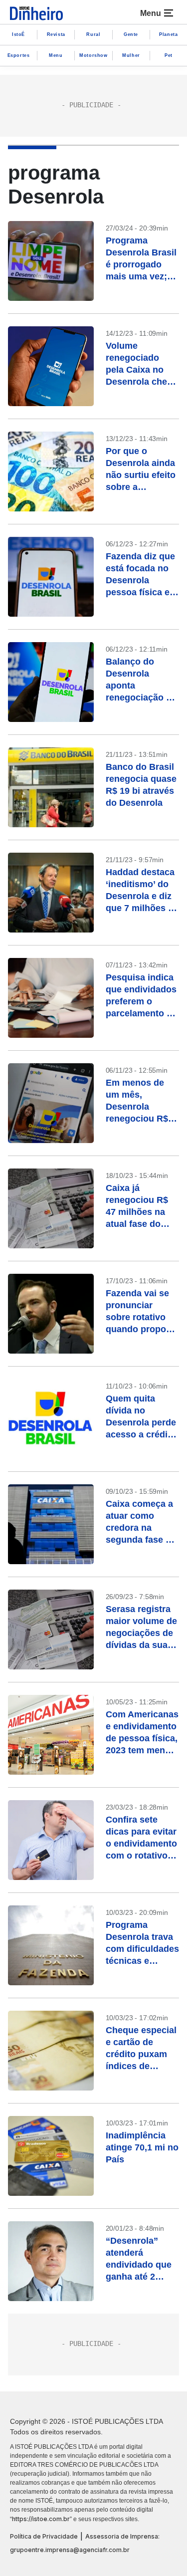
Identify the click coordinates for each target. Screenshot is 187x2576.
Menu (56, 55)
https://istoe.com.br (41, 2519)
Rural (93, 34)
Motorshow (93, 55)
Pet (169, 55)
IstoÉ (18, 34)
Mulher (131, 55)
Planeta (168, 34)
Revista (56, 34)
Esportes (19, 55)
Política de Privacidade (44, 2536)
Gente (131, 34)
